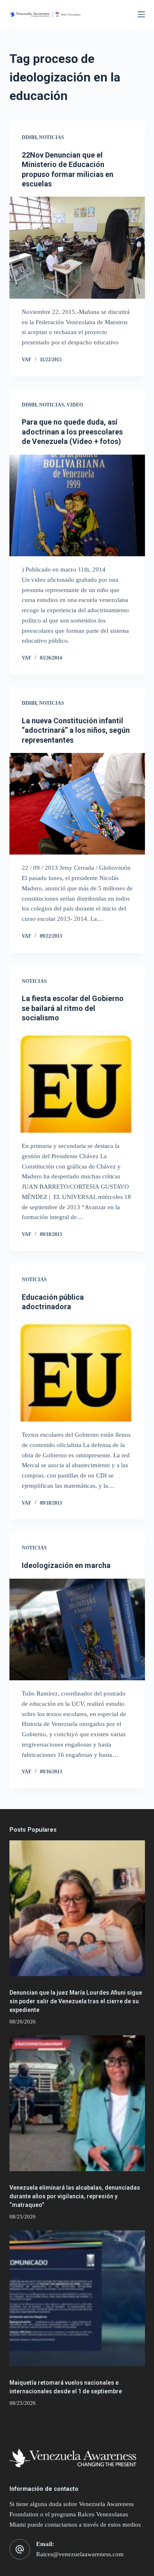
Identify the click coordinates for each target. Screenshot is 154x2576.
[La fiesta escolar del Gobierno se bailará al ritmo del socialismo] (77, 1082)
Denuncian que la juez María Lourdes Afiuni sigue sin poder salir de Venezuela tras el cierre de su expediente (76, 2001)
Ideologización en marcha (66, 1565)
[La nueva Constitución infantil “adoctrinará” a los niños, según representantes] (77, 804)
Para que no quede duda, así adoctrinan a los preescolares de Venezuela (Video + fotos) (72, 432)
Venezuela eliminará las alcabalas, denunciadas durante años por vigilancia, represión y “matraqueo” (75, 2196)
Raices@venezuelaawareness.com (80, 2554)
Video (75, 405)
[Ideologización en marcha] (77, 1630)
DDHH (29, 137)
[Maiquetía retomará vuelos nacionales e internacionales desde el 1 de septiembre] (77, 2298)
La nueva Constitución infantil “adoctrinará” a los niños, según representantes (76, 730)
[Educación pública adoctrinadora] (77, 1371)
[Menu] (141, 14)
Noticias (52, 137)
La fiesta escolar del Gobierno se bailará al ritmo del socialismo (73, 1008)
